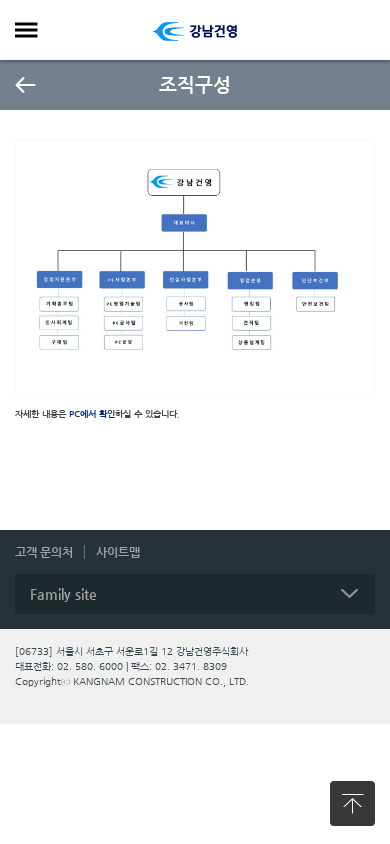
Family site (63, 594)
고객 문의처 (44, 552)
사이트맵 (118, 552)
